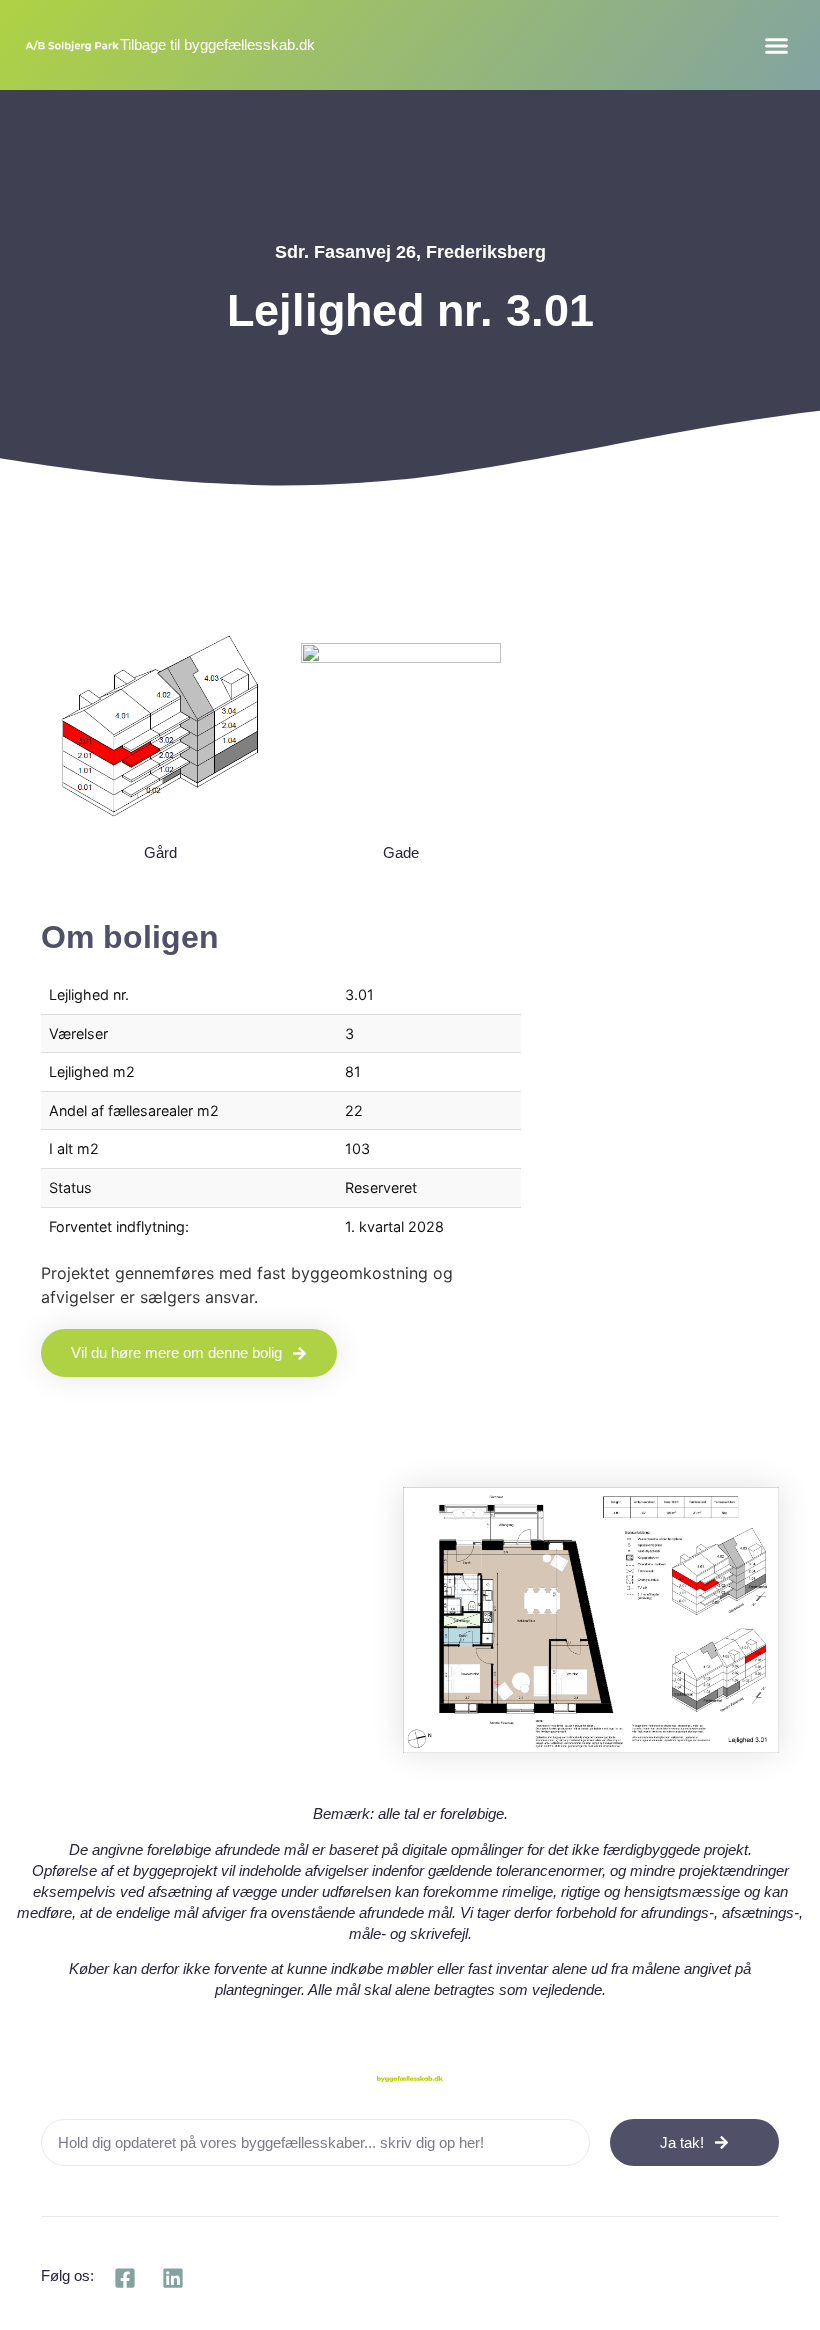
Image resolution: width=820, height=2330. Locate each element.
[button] (777, 45)
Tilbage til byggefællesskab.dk (217, 44)
